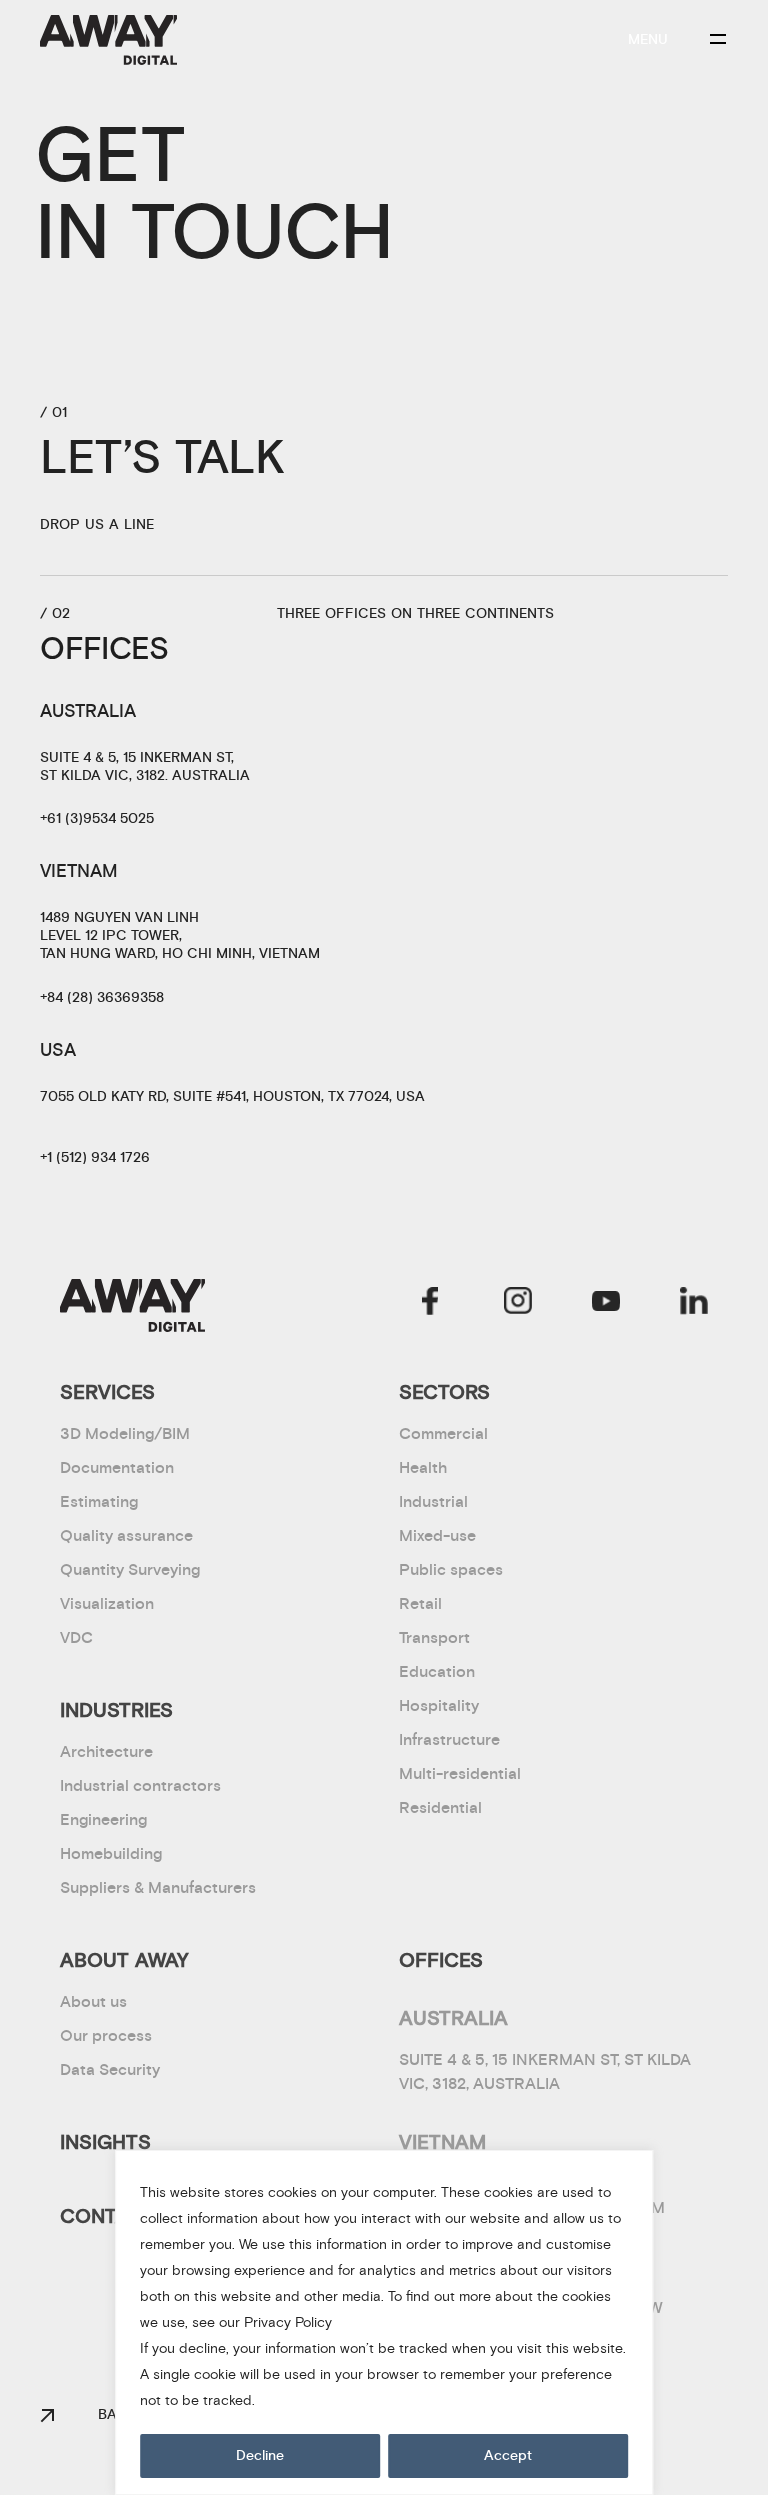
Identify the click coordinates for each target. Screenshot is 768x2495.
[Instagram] (518, 1301)
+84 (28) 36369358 (102, 998)
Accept (508, 2456)
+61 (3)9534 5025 (97, 819)
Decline (260, 2456)
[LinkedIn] (694, 1301)
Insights (105, 2142)
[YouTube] (606, 1301)
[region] (384, 2322)
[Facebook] (430, 1301)
